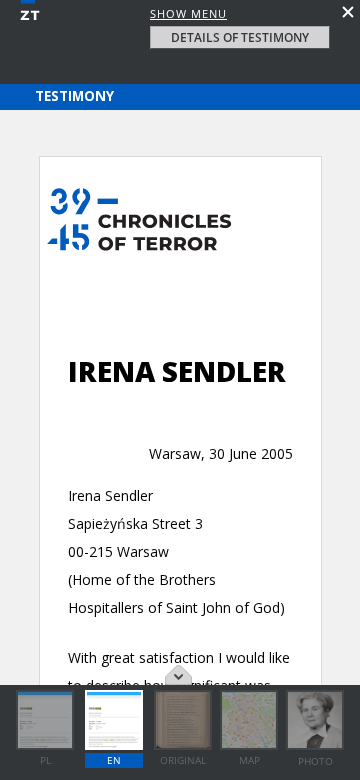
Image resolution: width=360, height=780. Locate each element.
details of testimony (240, 37)
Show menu (188, 13)
